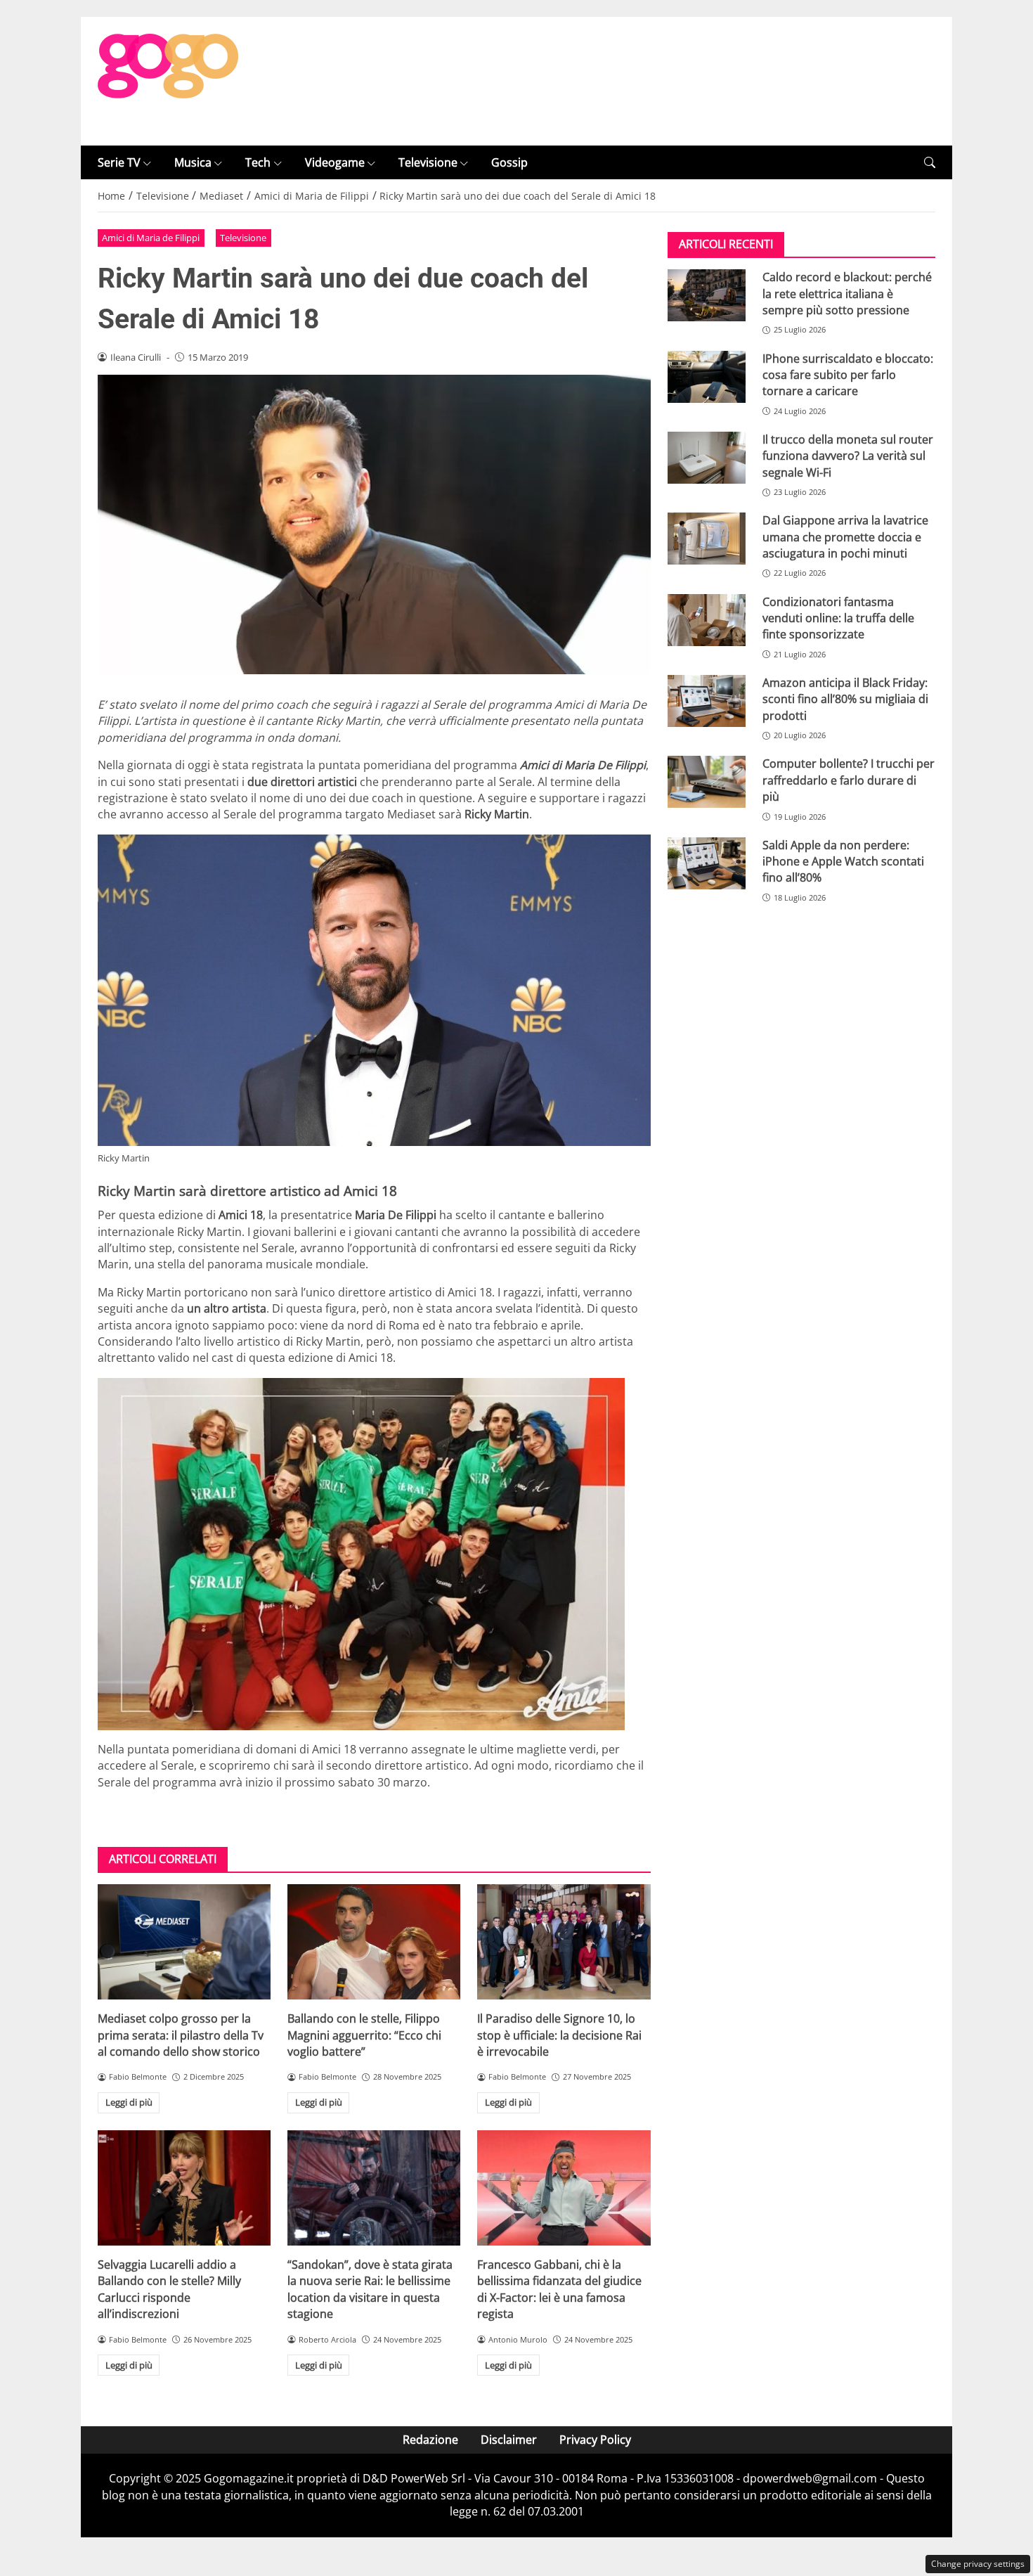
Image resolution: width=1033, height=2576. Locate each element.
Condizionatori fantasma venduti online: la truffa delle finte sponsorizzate (838, 618)
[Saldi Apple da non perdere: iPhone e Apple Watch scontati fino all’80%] (707, 863)
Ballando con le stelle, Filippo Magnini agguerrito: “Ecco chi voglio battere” (364, 2035)
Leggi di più (129, 2102)
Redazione (430, 2440)
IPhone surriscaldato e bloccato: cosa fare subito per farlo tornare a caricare (848, 375)
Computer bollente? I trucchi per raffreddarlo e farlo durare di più (849, 780)
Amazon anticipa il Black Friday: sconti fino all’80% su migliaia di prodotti (845, 699)
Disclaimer (509, 2440)
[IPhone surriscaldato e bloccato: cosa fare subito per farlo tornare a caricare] (707, 377)
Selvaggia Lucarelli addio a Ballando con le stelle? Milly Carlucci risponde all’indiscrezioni (169, 2289)
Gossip (509, 162)
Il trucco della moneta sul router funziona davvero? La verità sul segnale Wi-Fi (848, 456)
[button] (930, 163)
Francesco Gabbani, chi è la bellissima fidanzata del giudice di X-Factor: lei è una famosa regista (559, 2289)
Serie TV (119, 162)
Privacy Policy (595, 2440)
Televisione (428, 162)
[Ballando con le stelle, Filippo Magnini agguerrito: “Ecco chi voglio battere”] (374, 1942)
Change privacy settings (978, 2564)
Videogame (335, 162)
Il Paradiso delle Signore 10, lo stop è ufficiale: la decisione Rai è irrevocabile (559, 2035)
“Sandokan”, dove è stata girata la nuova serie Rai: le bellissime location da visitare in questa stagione (370, 2289)
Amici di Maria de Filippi (151, 238)
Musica (193, 162)
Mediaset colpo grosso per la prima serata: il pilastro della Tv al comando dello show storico (181, 2035)
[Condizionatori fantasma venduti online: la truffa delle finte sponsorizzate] (707, 620)
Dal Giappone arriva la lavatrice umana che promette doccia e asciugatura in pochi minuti (845, 537)
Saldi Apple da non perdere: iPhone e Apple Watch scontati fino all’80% (843, 862)
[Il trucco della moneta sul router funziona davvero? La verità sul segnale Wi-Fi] (707, 458)
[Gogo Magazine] (168, 80)
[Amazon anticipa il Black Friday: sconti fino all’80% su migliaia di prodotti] (707, 701)
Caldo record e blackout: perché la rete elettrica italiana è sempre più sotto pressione (847, 294)
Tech (258, 162)
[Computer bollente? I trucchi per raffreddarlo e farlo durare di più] (707, 782)
